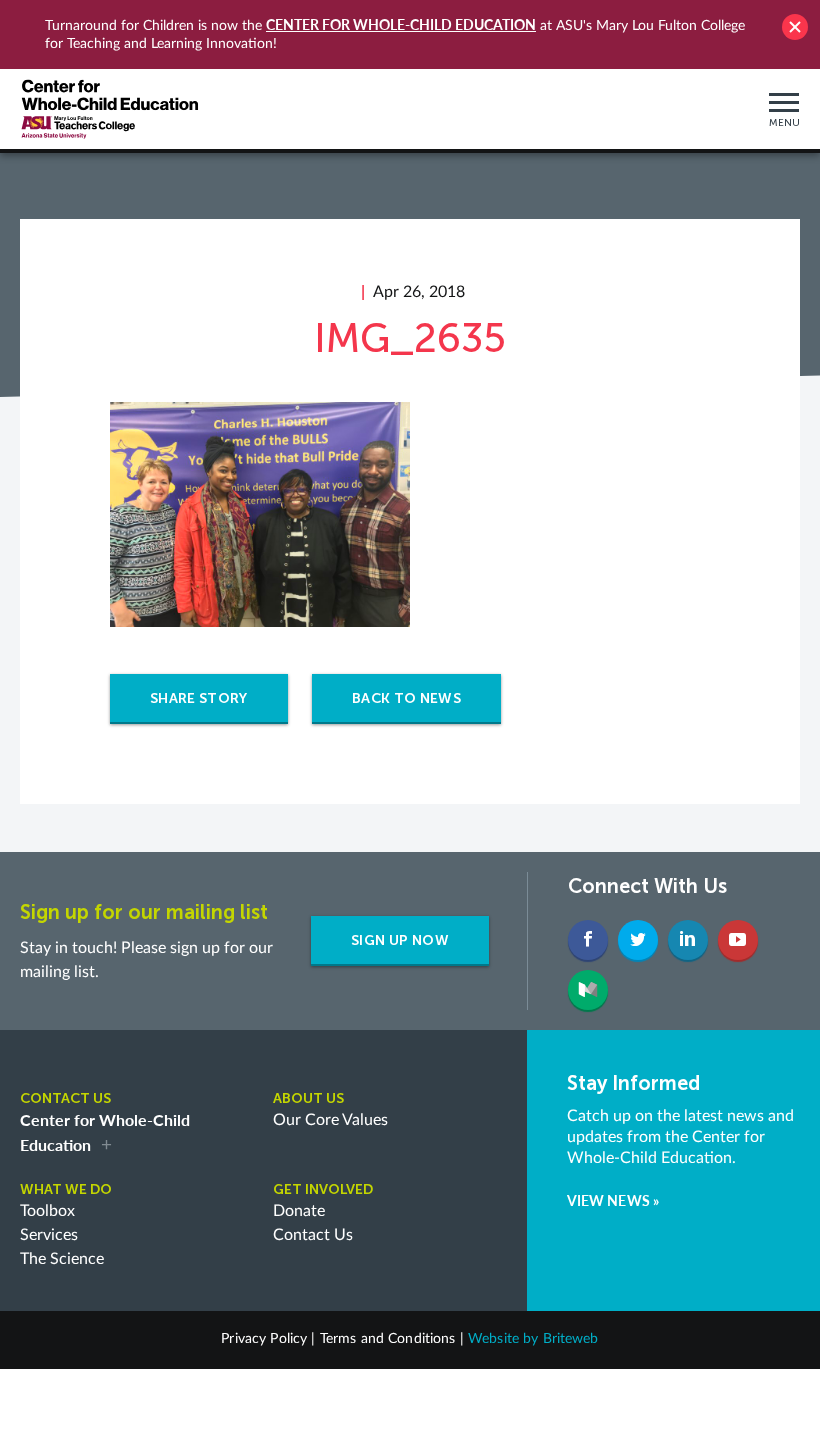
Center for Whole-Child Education (401, 24)
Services (49, 1235)
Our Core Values (330, 1120)
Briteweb (571, 1339)
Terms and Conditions (388, 1339)
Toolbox (47, 1211)
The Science (62, 1259)
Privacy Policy (264, 1339)
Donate (299, 1211)
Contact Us (313, 1235)
